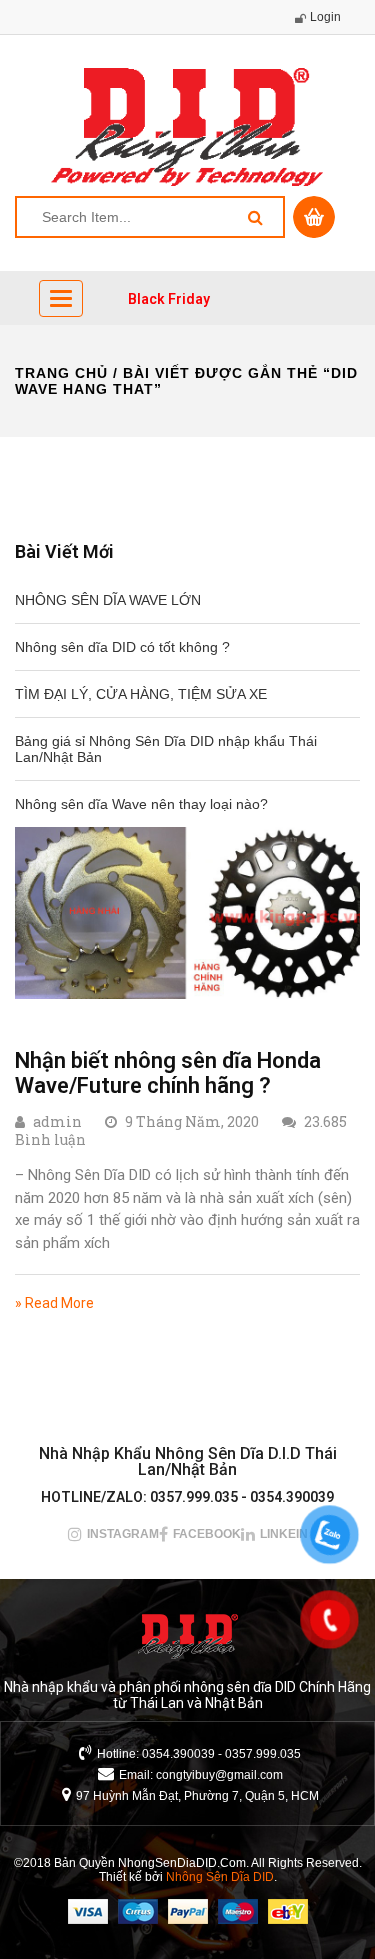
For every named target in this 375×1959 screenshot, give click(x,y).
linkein (284, 1534)
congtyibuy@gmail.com (219, 1775)
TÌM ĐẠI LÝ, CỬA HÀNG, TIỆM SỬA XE (141, 694)
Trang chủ (61, 373)
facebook (207, 1534)
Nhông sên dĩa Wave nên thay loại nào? (141, 804)
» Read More (54, 1303)
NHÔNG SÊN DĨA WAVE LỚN (108, 600)
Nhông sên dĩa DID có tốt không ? (122, 647)
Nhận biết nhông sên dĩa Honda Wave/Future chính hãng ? (168, 1072)
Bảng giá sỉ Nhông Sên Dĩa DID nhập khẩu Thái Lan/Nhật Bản (166, 749)
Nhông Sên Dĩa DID (220, 1877)
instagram (123, 1534)
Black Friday (169, 299)
